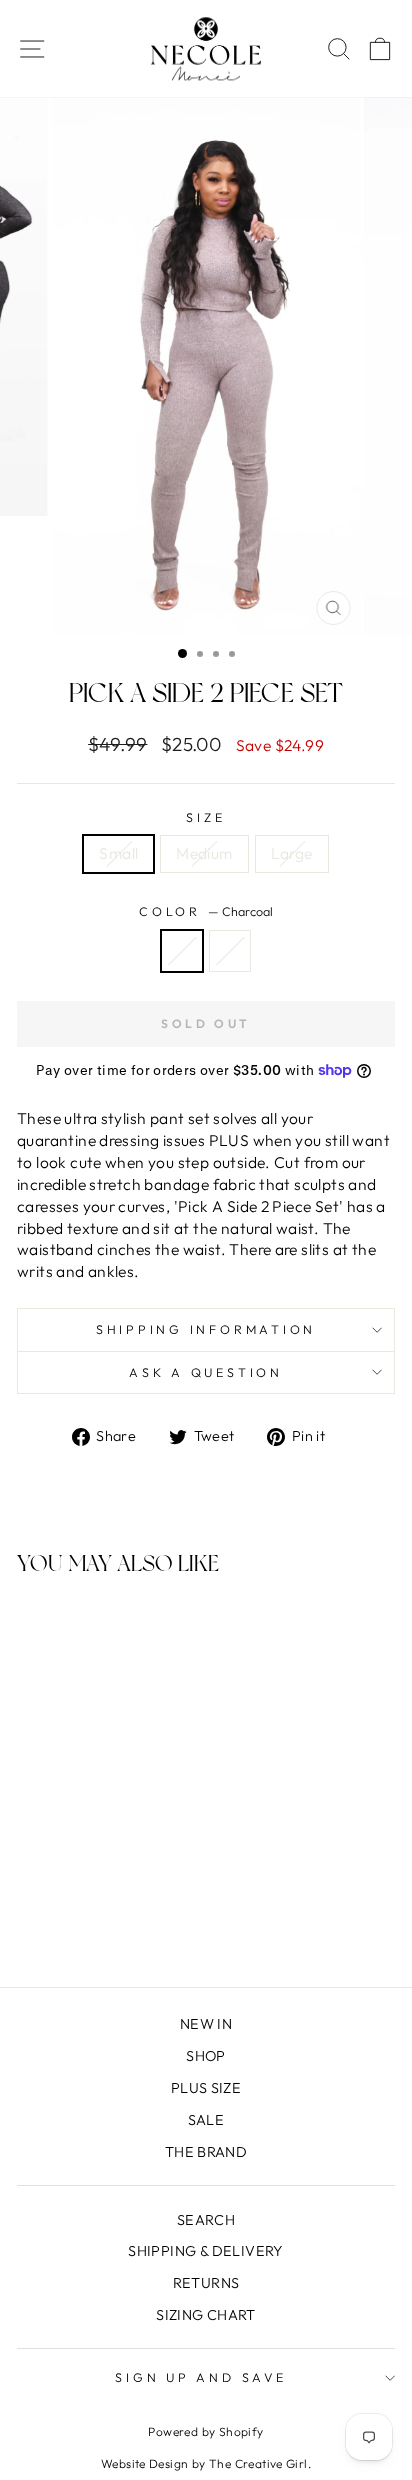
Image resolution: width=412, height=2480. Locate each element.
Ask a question (206, 1372)
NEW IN (206, 2024)
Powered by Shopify (205, 2431)
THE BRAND (206, 2152)
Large (292, 853)
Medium (204, 853)
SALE (206, 2120)
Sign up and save (200, 2377)
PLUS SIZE (206, 2088)
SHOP (206, 2056)
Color (206, 911)
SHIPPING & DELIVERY (205, 2251)
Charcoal (182, 951)
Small (118, 853)
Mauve (230, 951)
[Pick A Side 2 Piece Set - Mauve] (100, 1918)
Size (205, 817)
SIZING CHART (206, 2315)
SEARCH (206, 2220)
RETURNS (206, 2283)
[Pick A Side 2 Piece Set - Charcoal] (77, 1918)
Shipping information (206, 1329)
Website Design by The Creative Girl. (206, 2463)
